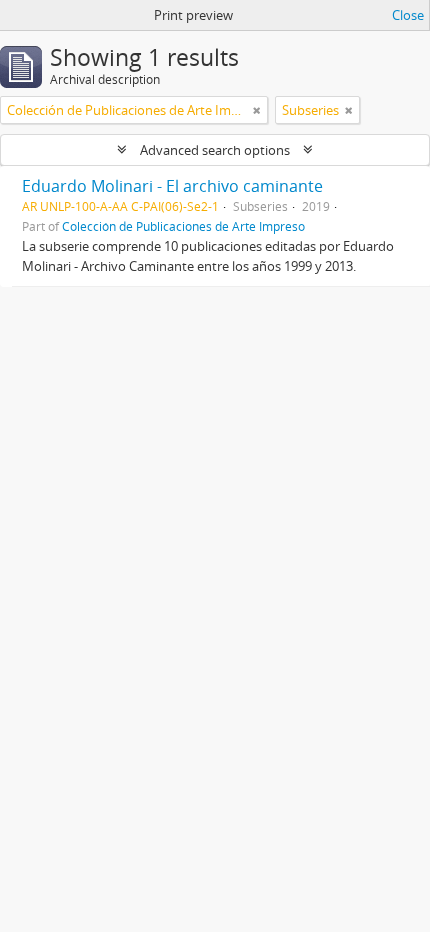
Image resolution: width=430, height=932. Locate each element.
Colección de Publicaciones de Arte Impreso (183, 226)
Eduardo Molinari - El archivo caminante (172, 186)
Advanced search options (215, 150)
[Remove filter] (257, 110)
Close (408, 15)
